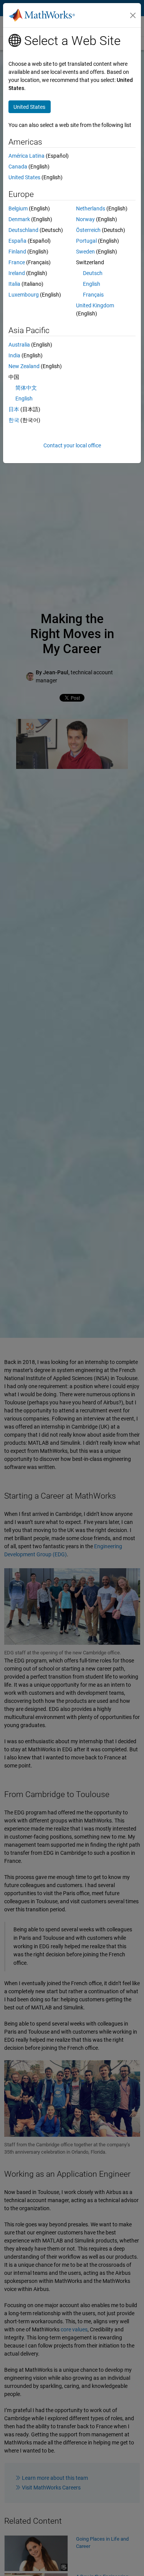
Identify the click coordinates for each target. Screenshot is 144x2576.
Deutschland (23, 230)
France (17, 262)
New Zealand (24, 366)
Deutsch (93, 273)
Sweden (85, 252)
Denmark (19, 219)
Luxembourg (24, 295)
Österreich (88, 230)
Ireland (17, 273)
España (17, 241)
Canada (18, 167)
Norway (85, 219)
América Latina (26, 156)
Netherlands (91, 208)
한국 (14, 420)
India (14, 355)
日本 (14, 409)
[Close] (133, 15)
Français (93, 295)
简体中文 (26, 388)
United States (24, 177)
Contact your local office (72, 445)
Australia (19, 345)
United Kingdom (95, 305)
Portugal (86, 241)
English (92, 284)
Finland (17, 252)
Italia (14, 284)
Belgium (18, 208)
